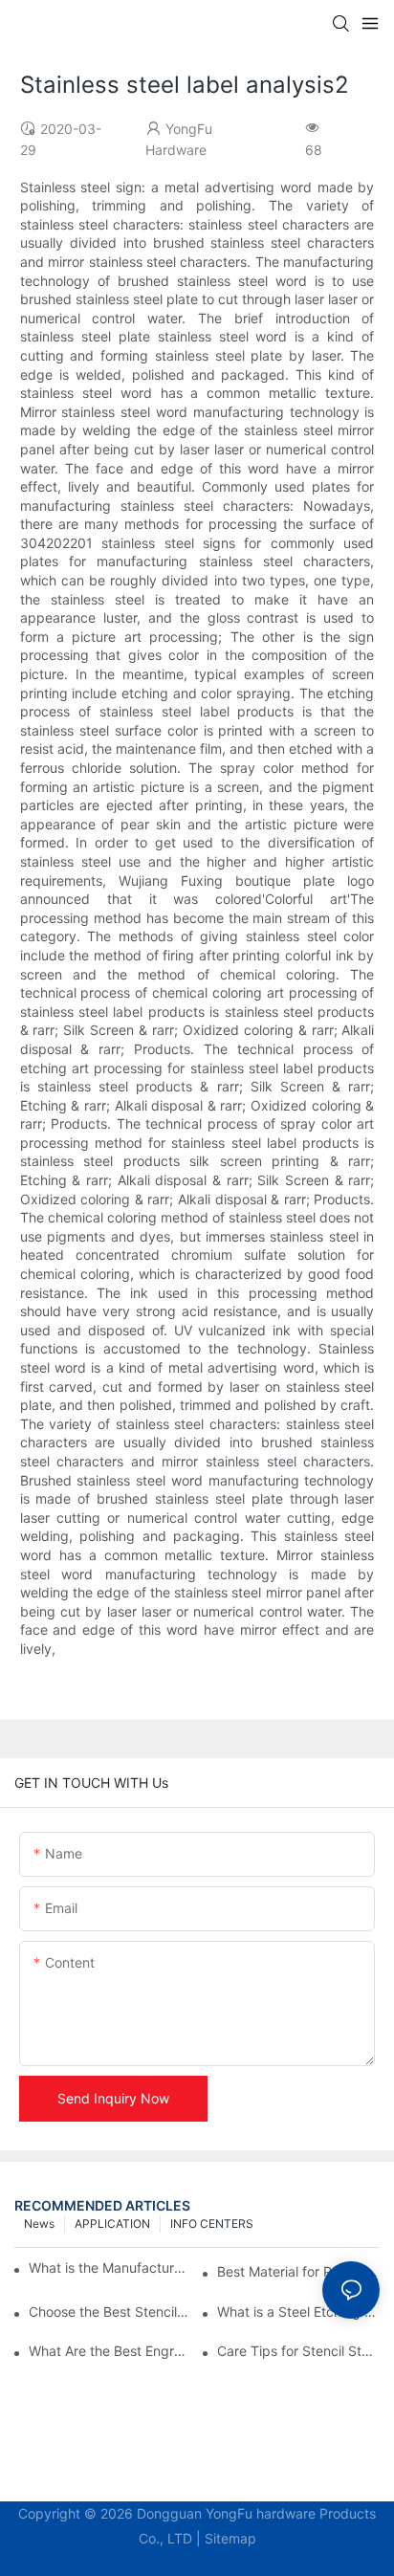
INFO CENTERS (212, 2224)
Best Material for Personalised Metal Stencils (298, 2271)
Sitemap (230, 2538)
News (39, 2224)
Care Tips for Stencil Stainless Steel (298, 2351)
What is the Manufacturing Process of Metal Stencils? (108, 2268)
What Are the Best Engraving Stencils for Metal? (110, 2351)
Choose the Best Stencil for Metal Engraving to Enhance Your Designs (110, 2312)
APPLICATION (112, 2224)
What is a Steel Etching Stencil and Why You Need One (298, 2312)
